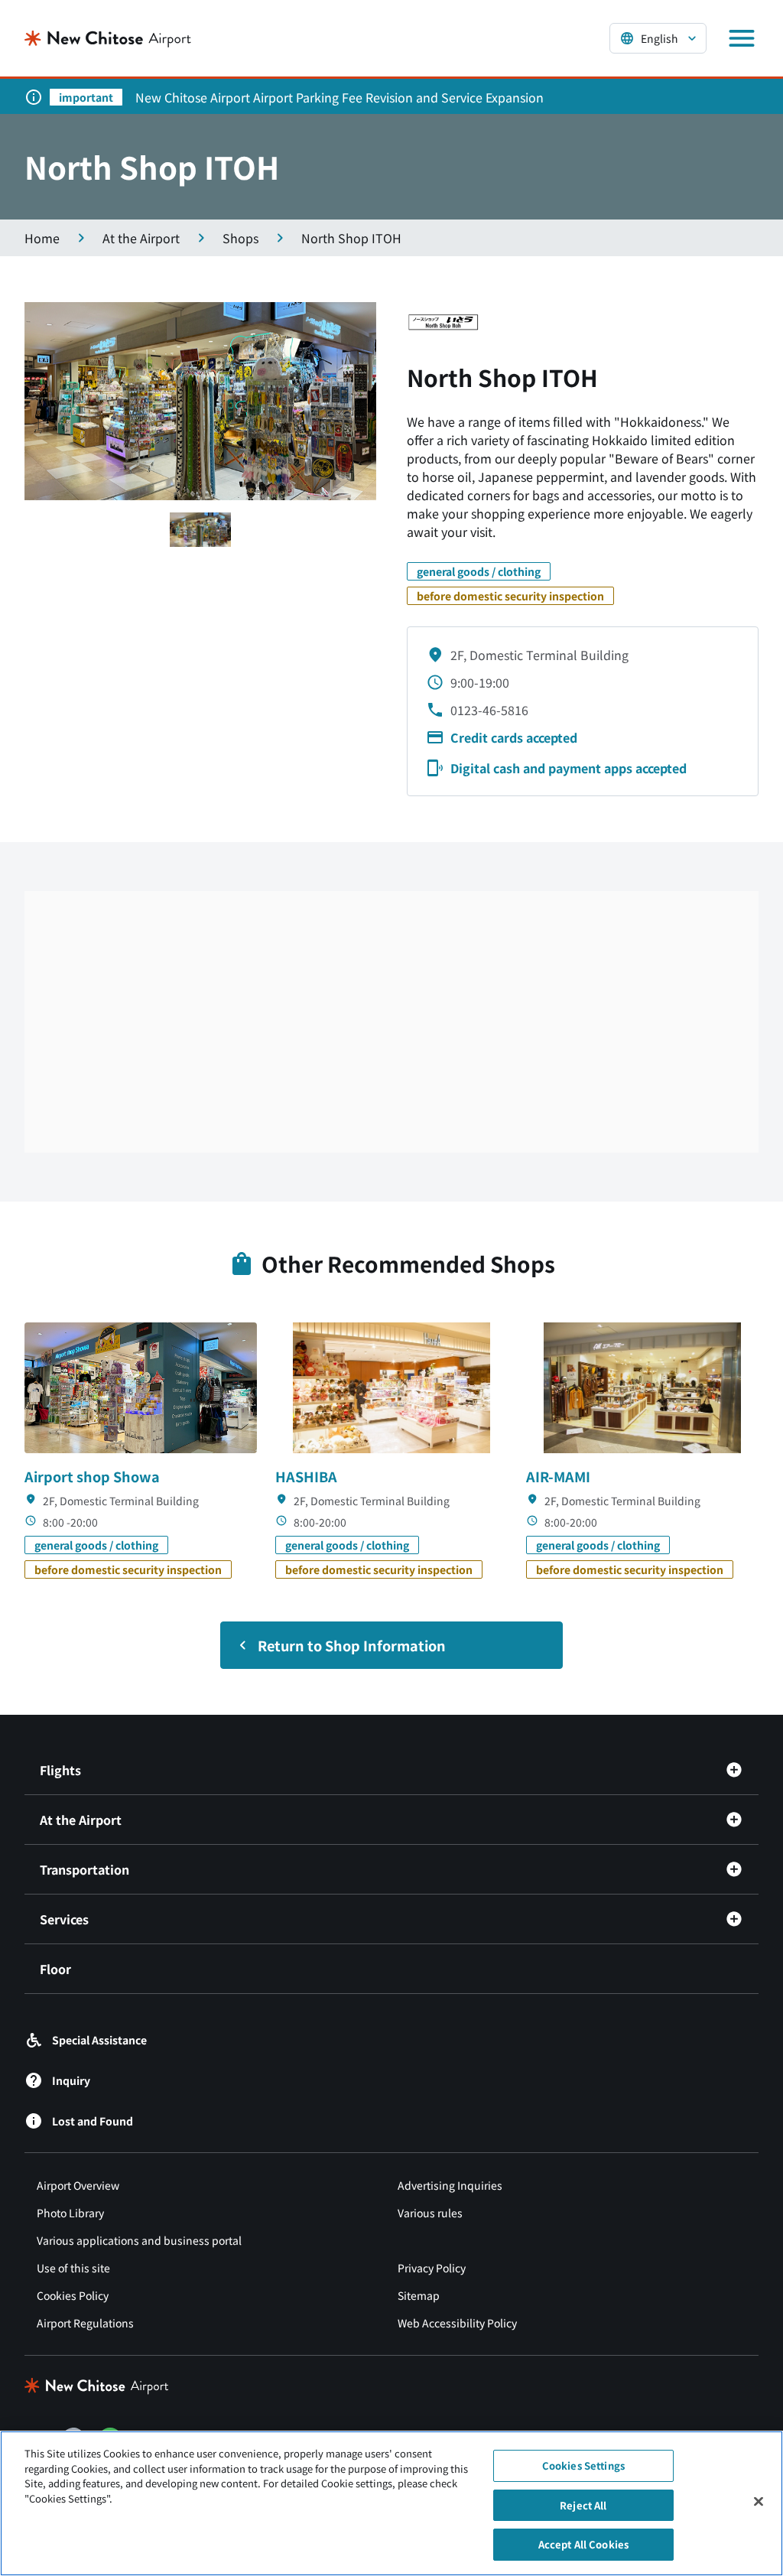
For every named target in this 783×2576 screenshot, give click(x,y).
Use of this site (73, 2268)
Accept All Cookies (583, 2544)
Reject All (583, 2505)
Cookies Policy (73, 2295)
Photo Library (70, 2213)
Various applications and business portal (139, 2240)
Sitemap (419, 2295)
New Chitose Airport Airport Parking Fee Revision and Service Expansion (340, 97)
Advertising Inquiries (450, 2185)
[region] (391, 2503)
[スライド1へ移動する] (200, 530)
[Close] (759, 2502)
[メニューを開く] (742, 38)
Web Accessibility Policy (457, 2323)
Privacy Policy (432, 2268)
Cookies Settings (583, 2465)
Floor (55, 1969)
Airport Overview (78, 2185)
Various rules (430, 2213)
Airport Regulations (85, 2323)
